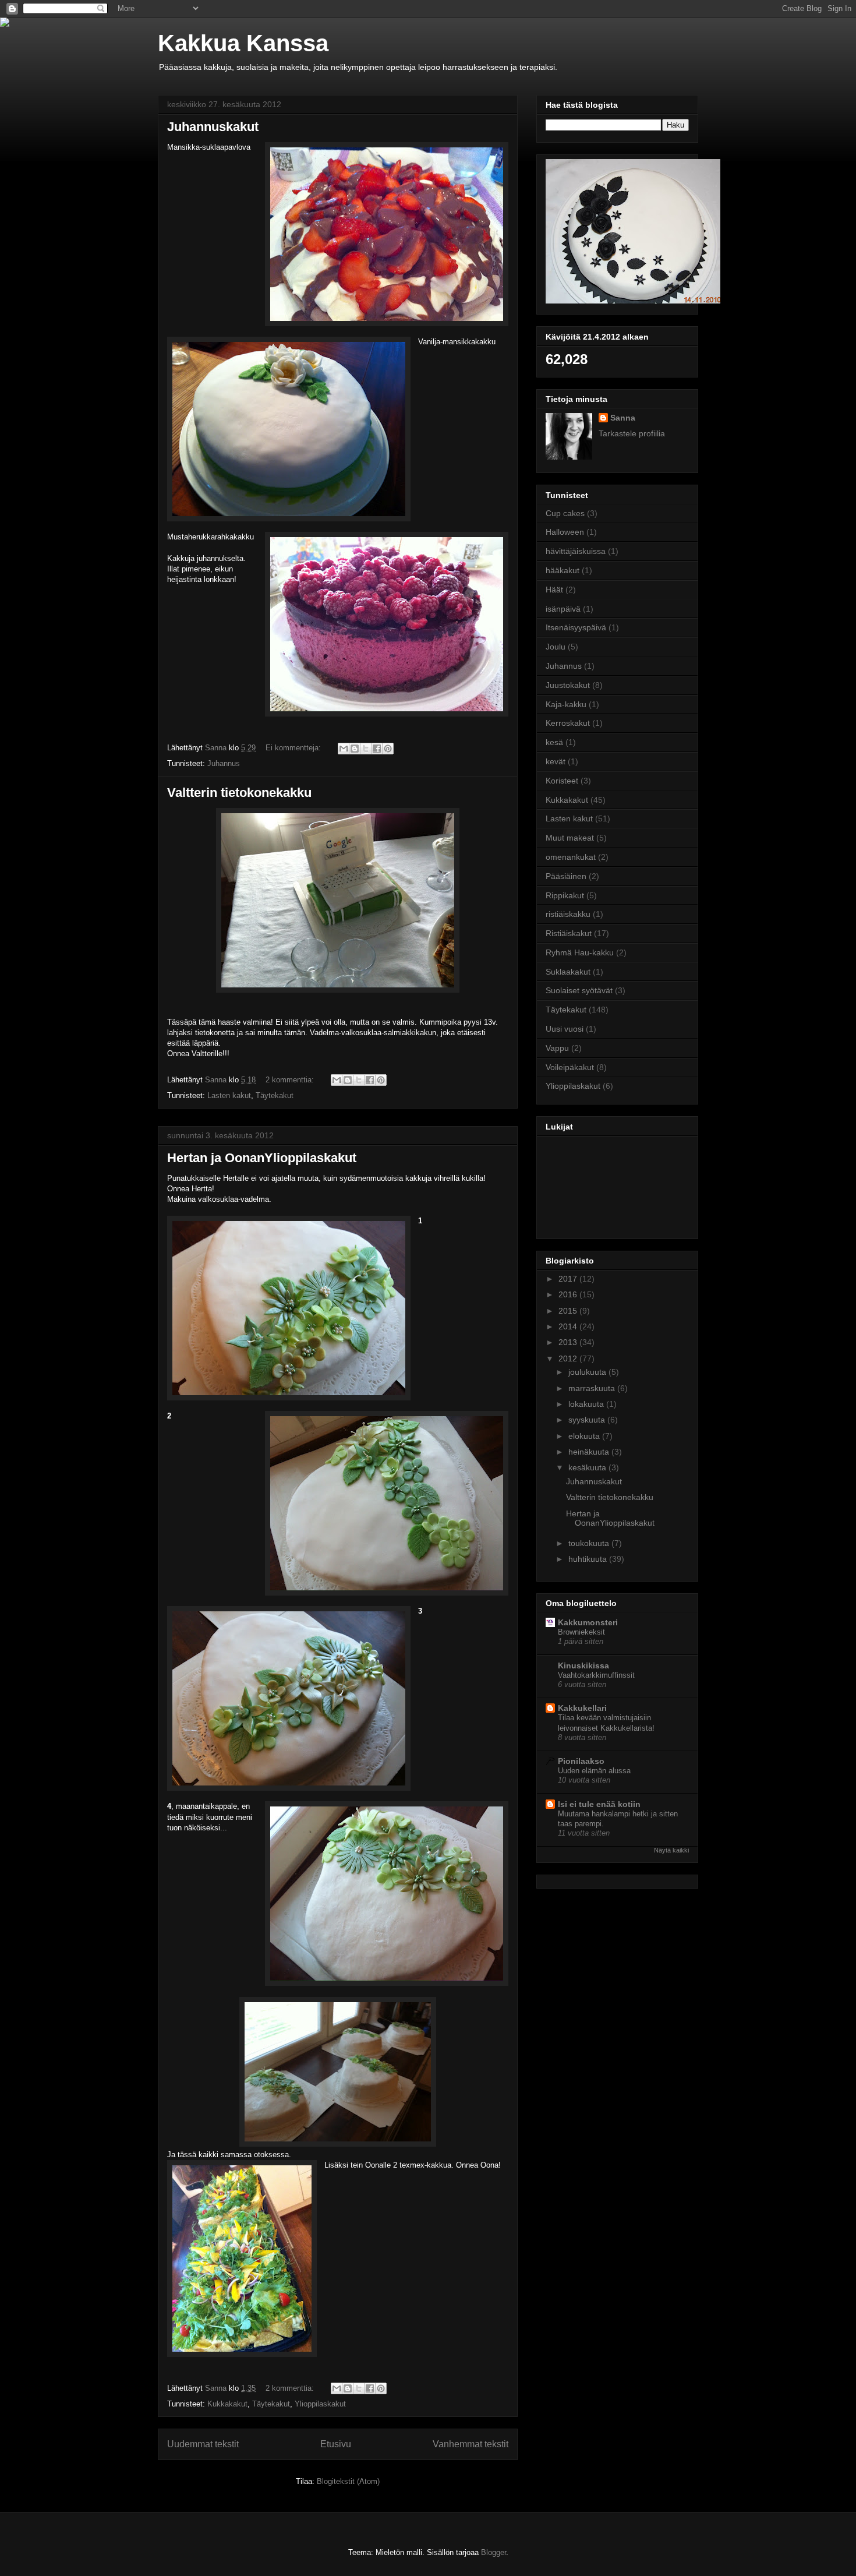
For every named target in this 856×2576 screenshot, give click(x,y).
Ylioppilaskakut (320, 2404)
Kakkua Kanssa (243, 43)
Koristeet (562, 781)
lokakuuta (587, 1404)
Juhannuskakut (213, 127)
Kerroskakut (568, 723)
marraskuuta (593, 1388)
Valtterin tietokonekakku (239, 793)
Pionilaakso (581, 1761)
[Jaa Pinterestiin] (388, 749)
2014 (569, 1326)
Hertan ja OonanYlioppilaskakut (262, 1158)
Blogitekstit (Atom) (348, 2481)
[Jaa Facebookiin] (377, 749)
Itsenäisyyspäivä (576, 627)
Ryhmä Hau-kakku (580, 952)
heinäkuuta (590, 1452)
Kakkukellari (582, 1708)
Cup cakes (565, 513)
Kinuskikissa (583, 1665)
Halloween (565, 532)
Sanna (623, 418)
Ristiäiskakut (569, 933)
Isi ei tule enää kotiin (599, 1804)
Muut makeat (570, 838)
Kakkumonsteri (588, 1622)
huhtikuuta (589, 1559)
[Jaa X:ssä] (366, 749)
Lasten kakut (229, 1095)
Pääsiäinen (566, 876)
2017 (569, 1279)
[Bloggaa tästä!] (355, 749)
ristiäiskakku (568, 914)
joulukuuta (588, 1372)
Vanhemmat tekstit (471, 2444)
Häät (554, 590)
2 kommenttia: (291, 1080)
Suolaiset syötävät (579, 990)
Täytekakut (275, 1095)
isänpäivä (563, 609)
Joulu (556, 647)
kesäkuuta (588, 1467)
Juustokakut (568, 685)
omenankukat (571, 857)
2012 (569, 1358)
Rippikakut (565, 895)
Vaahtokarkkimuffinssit (596, 1675)
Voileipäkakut (570, 1067)
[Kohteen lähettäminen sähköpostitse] (344, 749)
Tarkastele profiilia (632, 433)
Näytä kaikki (671, 1850)
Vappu (557, 1048)
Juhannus (224, 763)
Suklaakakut (568, 972)
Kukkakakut (227, 2404)
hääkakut (563, 570)
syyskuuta (588, 1420)
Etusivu (336, 2444)
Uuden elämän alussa (594, 1771)
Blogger (494, 2552)
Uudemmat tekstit (203, 2444)
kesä (554, 742)
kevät (556, 761)
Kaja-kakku (566, 704)
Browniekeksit (581, 1632)
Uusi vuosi (565, 1029)
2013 (569, 1342)
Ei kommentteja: (294, 748)
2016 (569, 1294)
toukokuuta (590, 1543)
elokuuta (585, 1436)
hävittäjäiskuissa (576, 551)
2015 (569, 1311)
